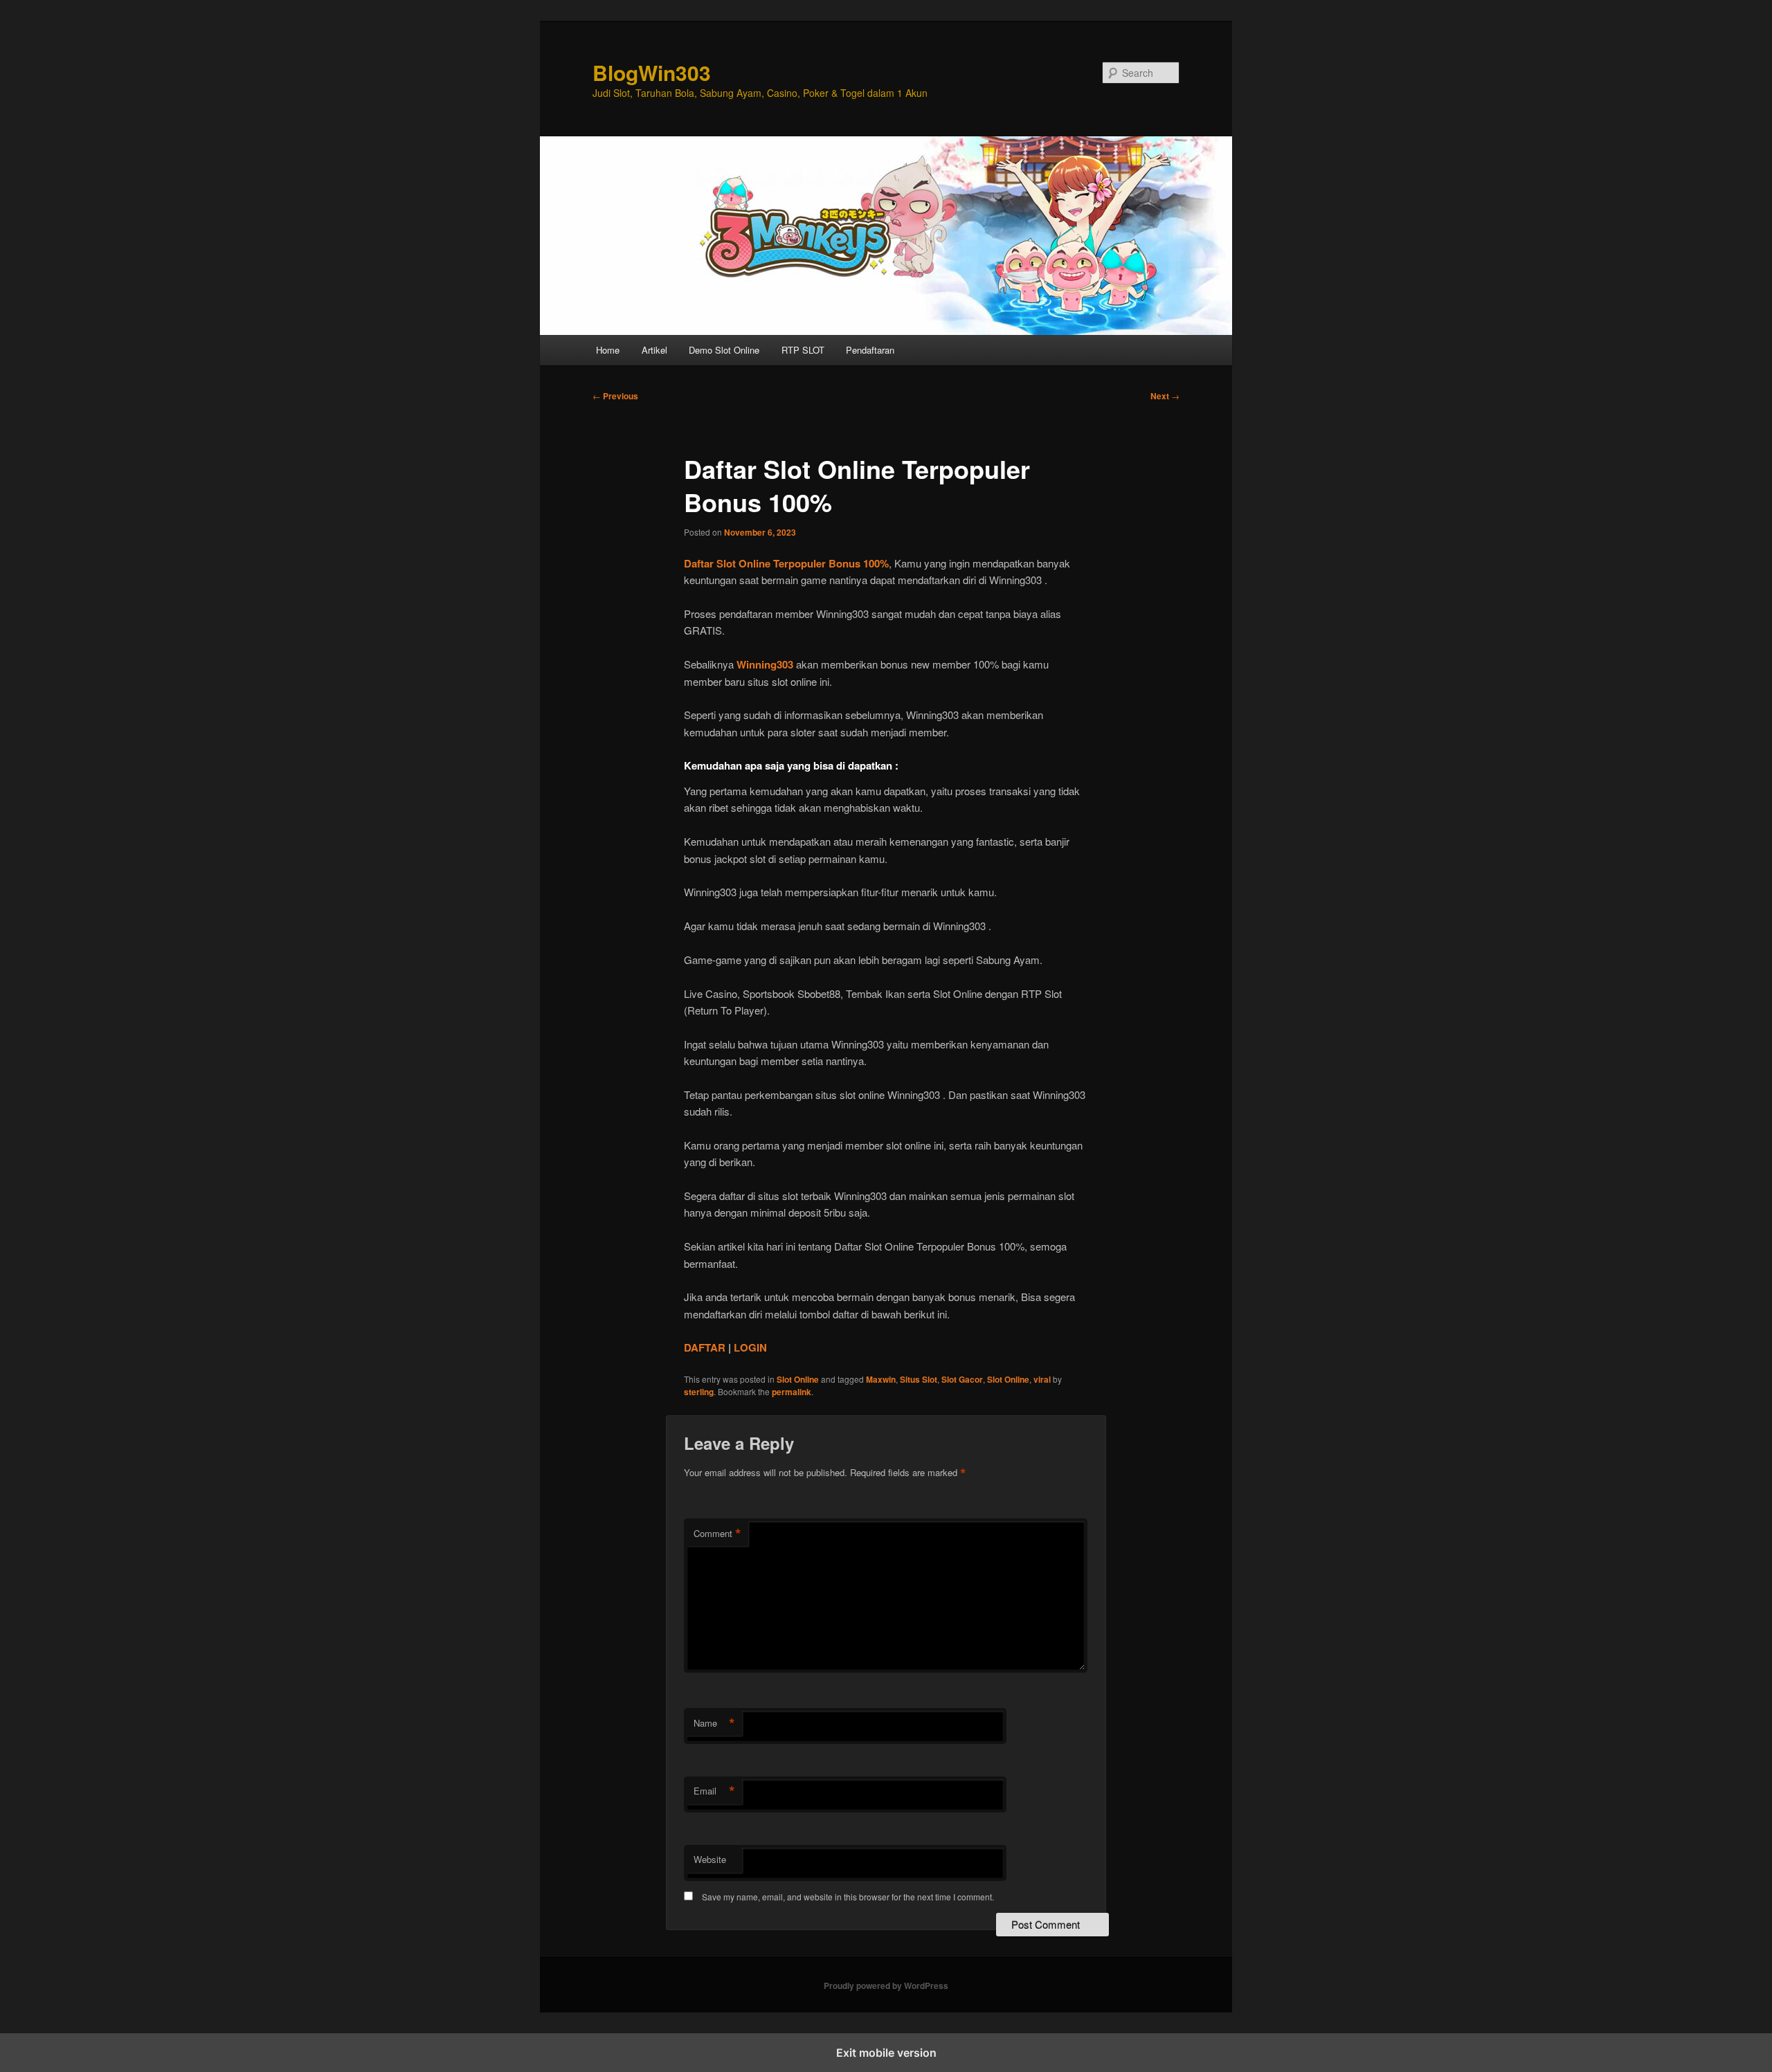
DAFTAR (705, 1347)
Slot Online (798, 1379)
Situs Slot (919, 1379)
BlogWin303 (652, 72)
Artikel (654, 350)
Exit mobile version (886, 2053)
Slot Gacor (962, 1379)
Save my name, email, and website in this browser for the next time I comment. (848, 1897)
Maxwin (881, 1379)
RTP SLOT (803, 350)
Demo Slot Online (724, 350)
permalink (792, 1392)
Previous (615, 396)
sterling (699, 1392)
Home (608, 350)
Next (1165, 396)
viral (1042, 1379)
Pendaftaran (870, 350)
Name (714, 1723)
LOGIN (750, 1347)
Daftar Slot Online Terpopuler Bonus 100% (786, 563)
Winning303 (765, 664)
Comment (717, 1534)
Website (710, 1859)
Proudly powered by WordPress (886, 1985)
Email (714, 1791)
